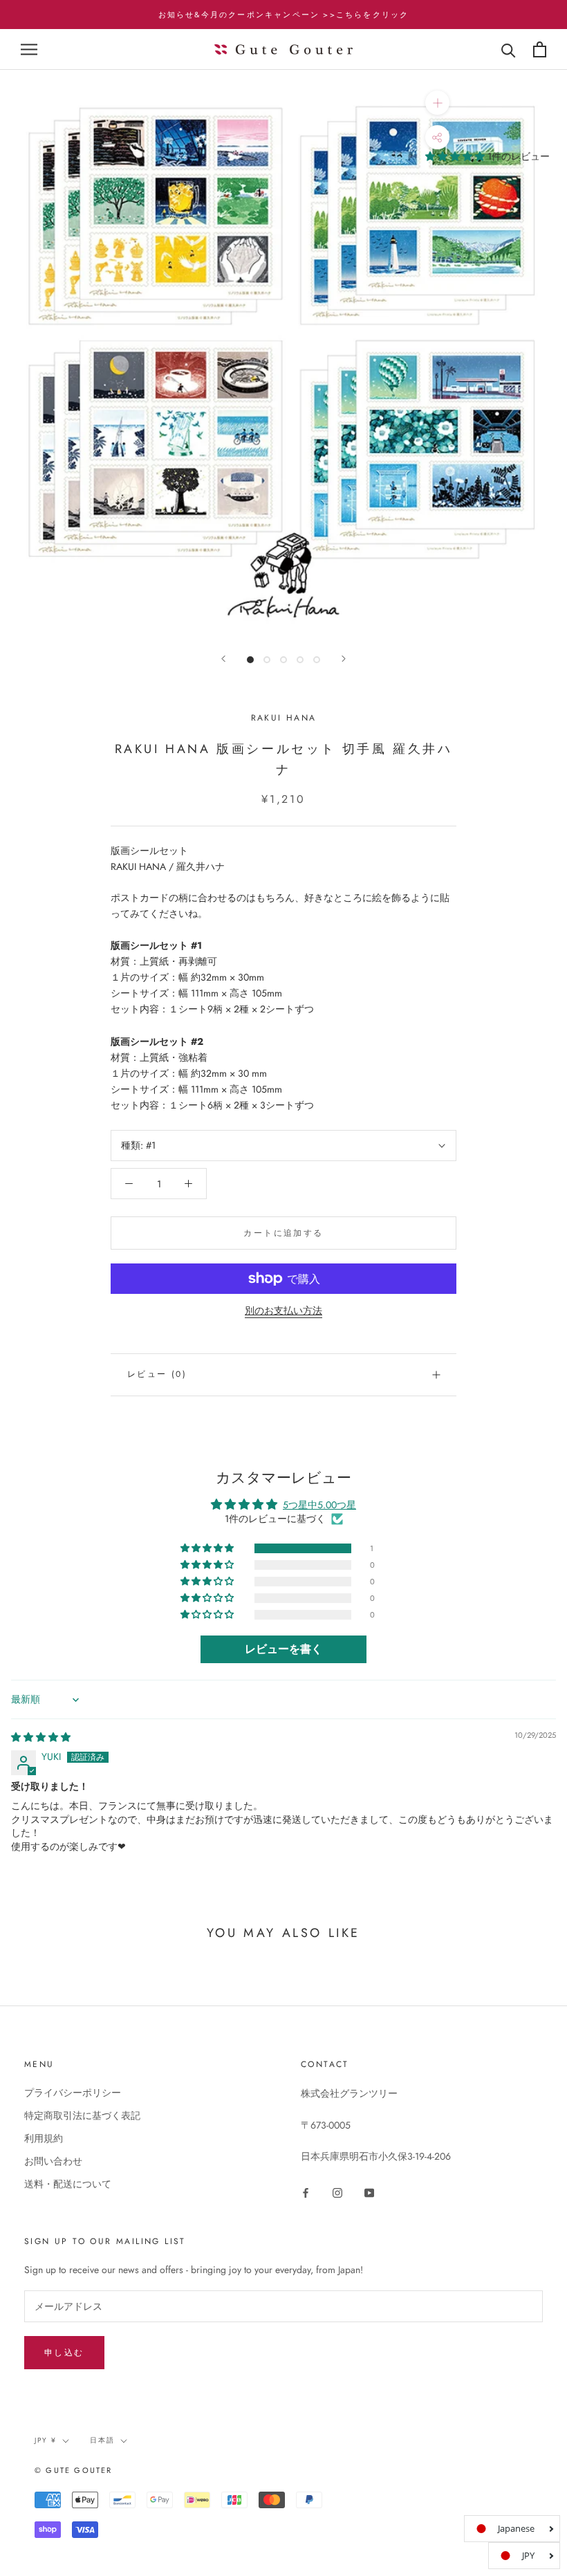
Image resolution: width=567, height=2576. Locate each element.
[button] (456, 156)
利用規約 (44, 2138)
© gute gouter (74, 2470)
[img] (41, 1737)
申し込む (64, 2353)
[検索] (509, 49)
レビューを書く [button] (283, 1649)
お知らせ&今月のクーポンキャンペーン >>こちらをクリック (284, 15)
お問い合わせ (53, 2161)
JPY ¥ (46, 2440)
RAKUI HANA (284, 718)
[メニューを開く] (29, 49)
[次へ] (344, 659)
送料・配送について (68, 2184)
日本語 (102, 2440)
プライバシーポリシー (73, 2093)
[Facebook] (306, 2192)
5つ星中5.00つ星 (319, 1505)
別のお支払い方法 (283, 1310)
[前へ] (223, 659)
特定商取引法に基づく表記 (82, 2115)
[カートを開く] (540, 49)
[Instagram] (337, 2192)
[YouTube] (369, 2192)
